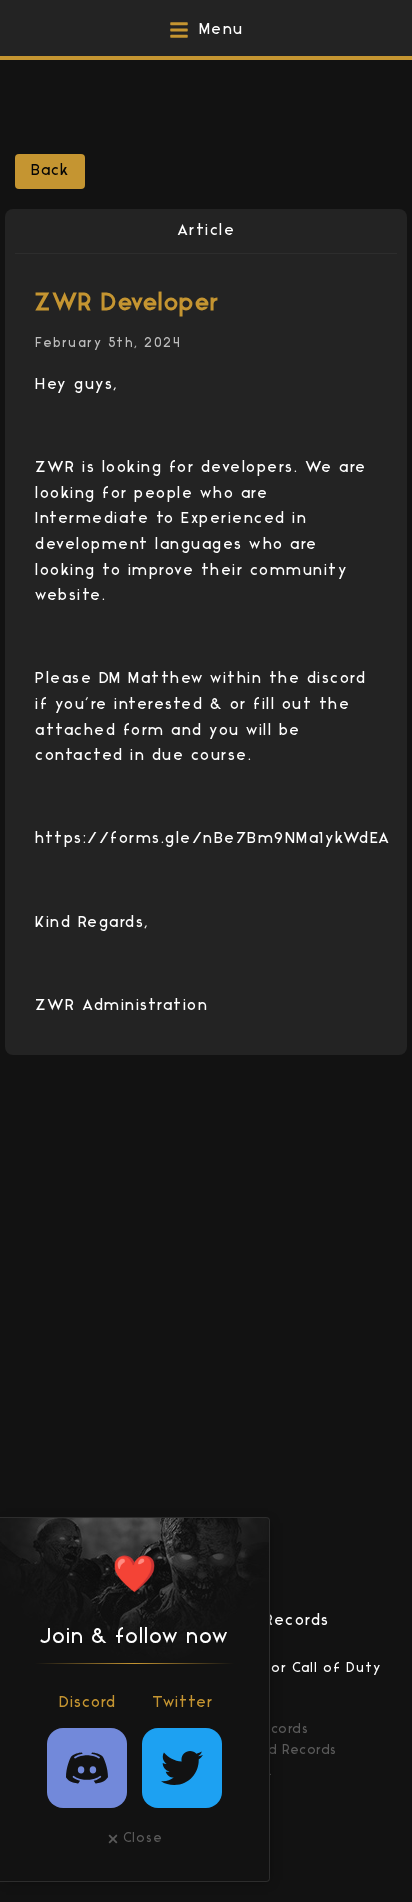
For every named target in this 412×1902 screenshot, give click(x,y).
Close (143, 1838)
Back (50, 171)
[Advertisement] (213, 105)
